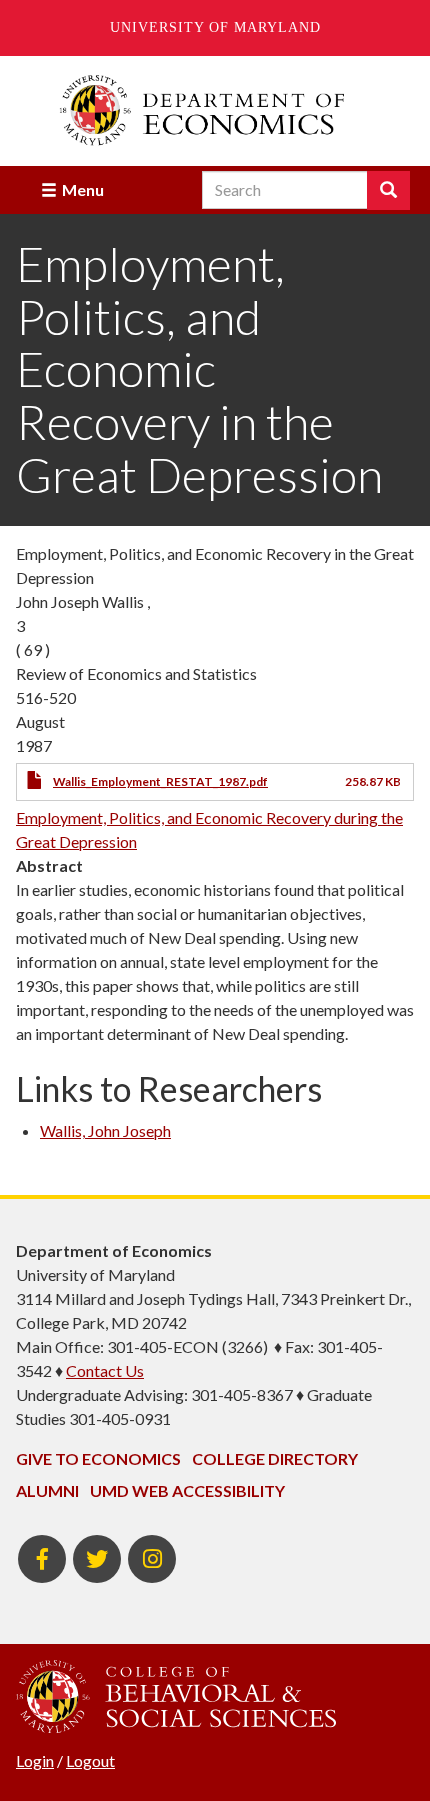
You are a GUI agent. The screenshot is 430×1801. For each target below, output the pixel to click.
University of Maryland (215, 27)
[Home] (215, 110)
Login (35, 1760)
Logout (90, 1760)
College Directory (275, 1458)
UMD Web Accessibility (187, 1490)
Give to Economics (98, 1458)
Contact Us (105, 1370)
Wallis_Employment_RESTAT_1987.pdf (160, 781)
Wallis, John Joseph (105, 1130)
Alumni (47, 1490)
